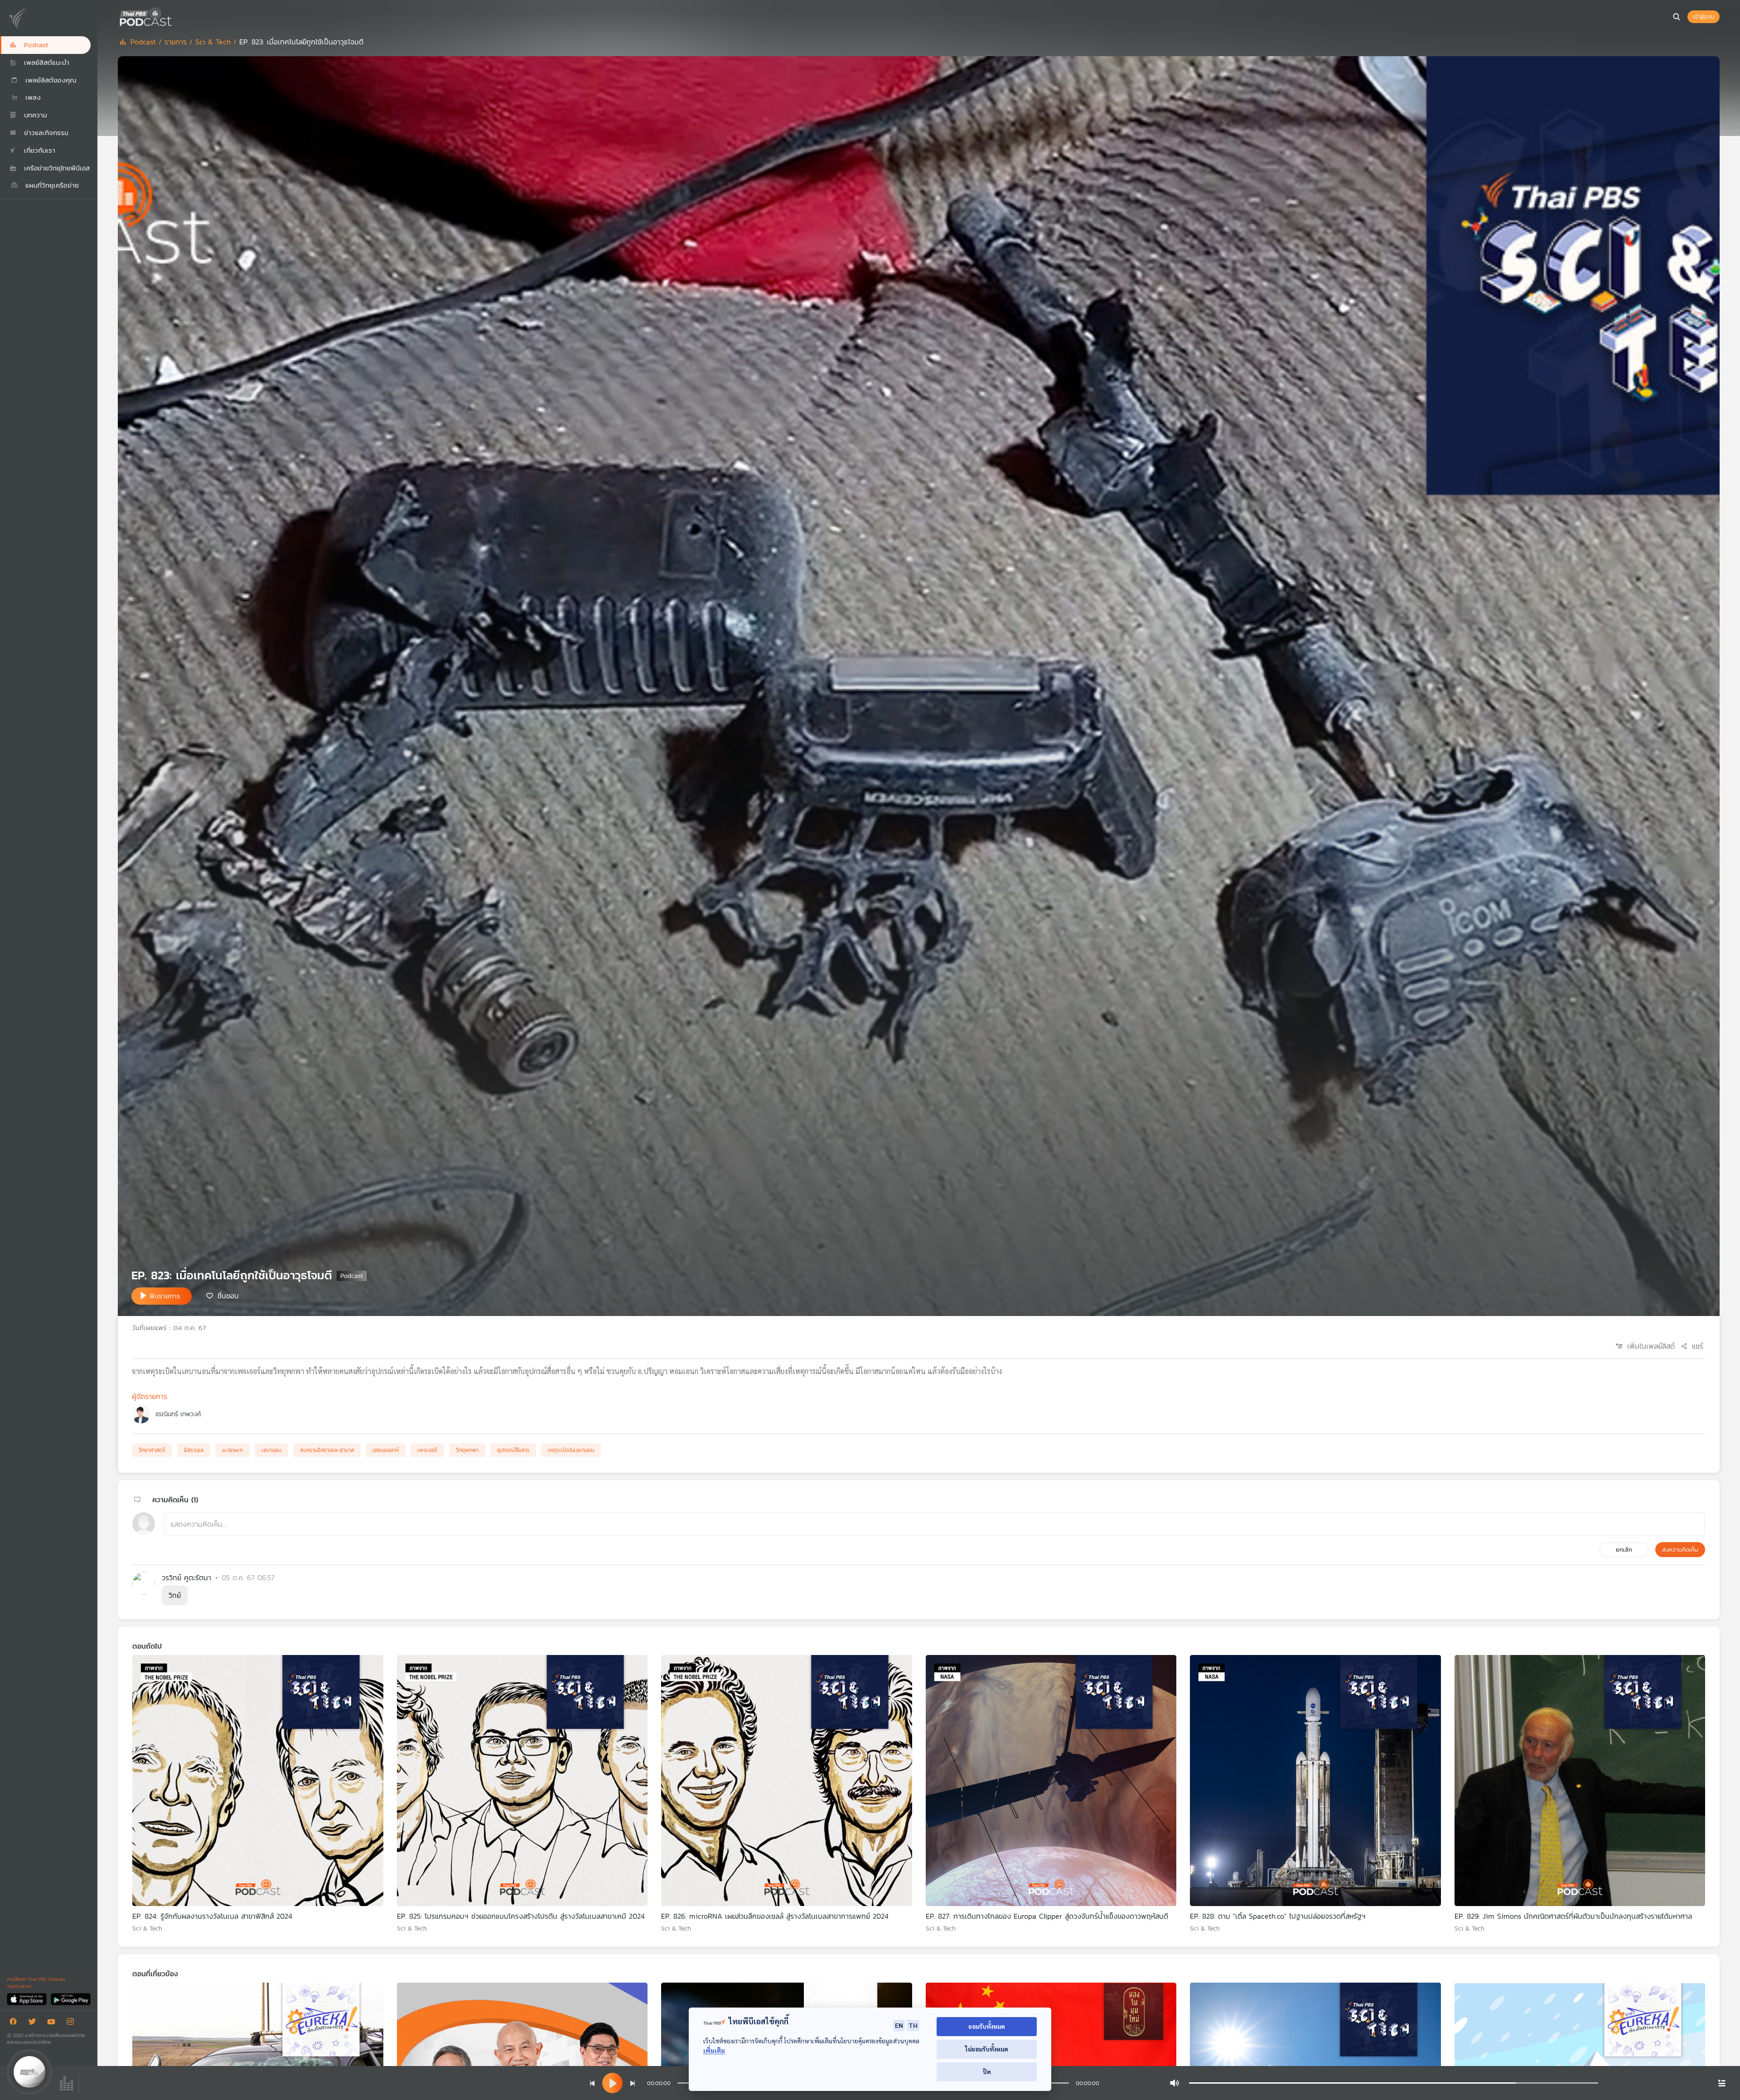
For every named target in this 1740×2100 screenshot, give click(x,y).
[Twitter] (34, 2023)
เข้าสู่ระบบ (1704, 17)
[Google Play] (70, 1999)
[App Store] (27, 1999)
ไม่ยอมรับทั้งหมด (987, 2049)
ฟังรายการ (165, 1296)
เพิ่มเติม (714, 2050)
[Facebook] (15, 2023)
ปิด (987, 2072)
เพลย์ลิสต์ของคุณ (50, 80)
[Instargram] (72, 2023)
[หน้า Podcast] (174, 16)
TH (913, 2025)
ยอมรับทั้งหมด (987, 2026)
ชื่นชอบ (228, 1295)
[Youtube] (53, 2023)
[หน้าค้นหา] (1677, 17)
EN (899, 2025)
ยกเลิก (1624, 1550)
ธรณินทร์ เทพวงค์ (178, 1414)
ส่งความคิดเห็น (1680, 1550)
